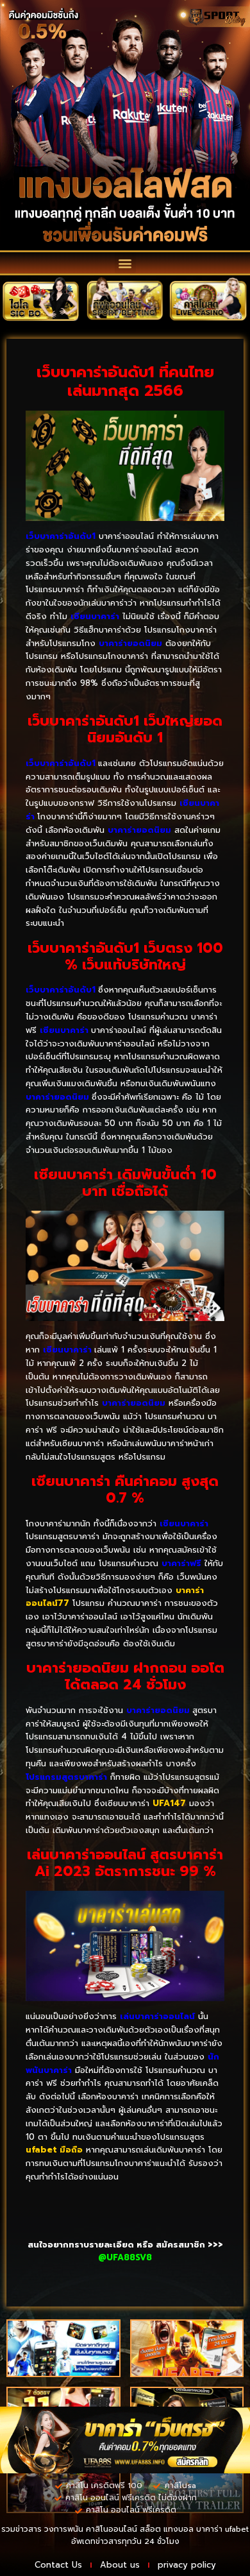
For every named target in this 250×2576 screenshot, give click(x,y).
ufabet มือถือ (54, 2150)
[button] (125, 263)
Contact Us (58, 2565)
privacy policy (187, 2565)
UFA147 (169, 1803)
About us (120, 2565)
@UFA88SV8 (125, 2257)
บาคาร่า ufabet (222, 2529)
